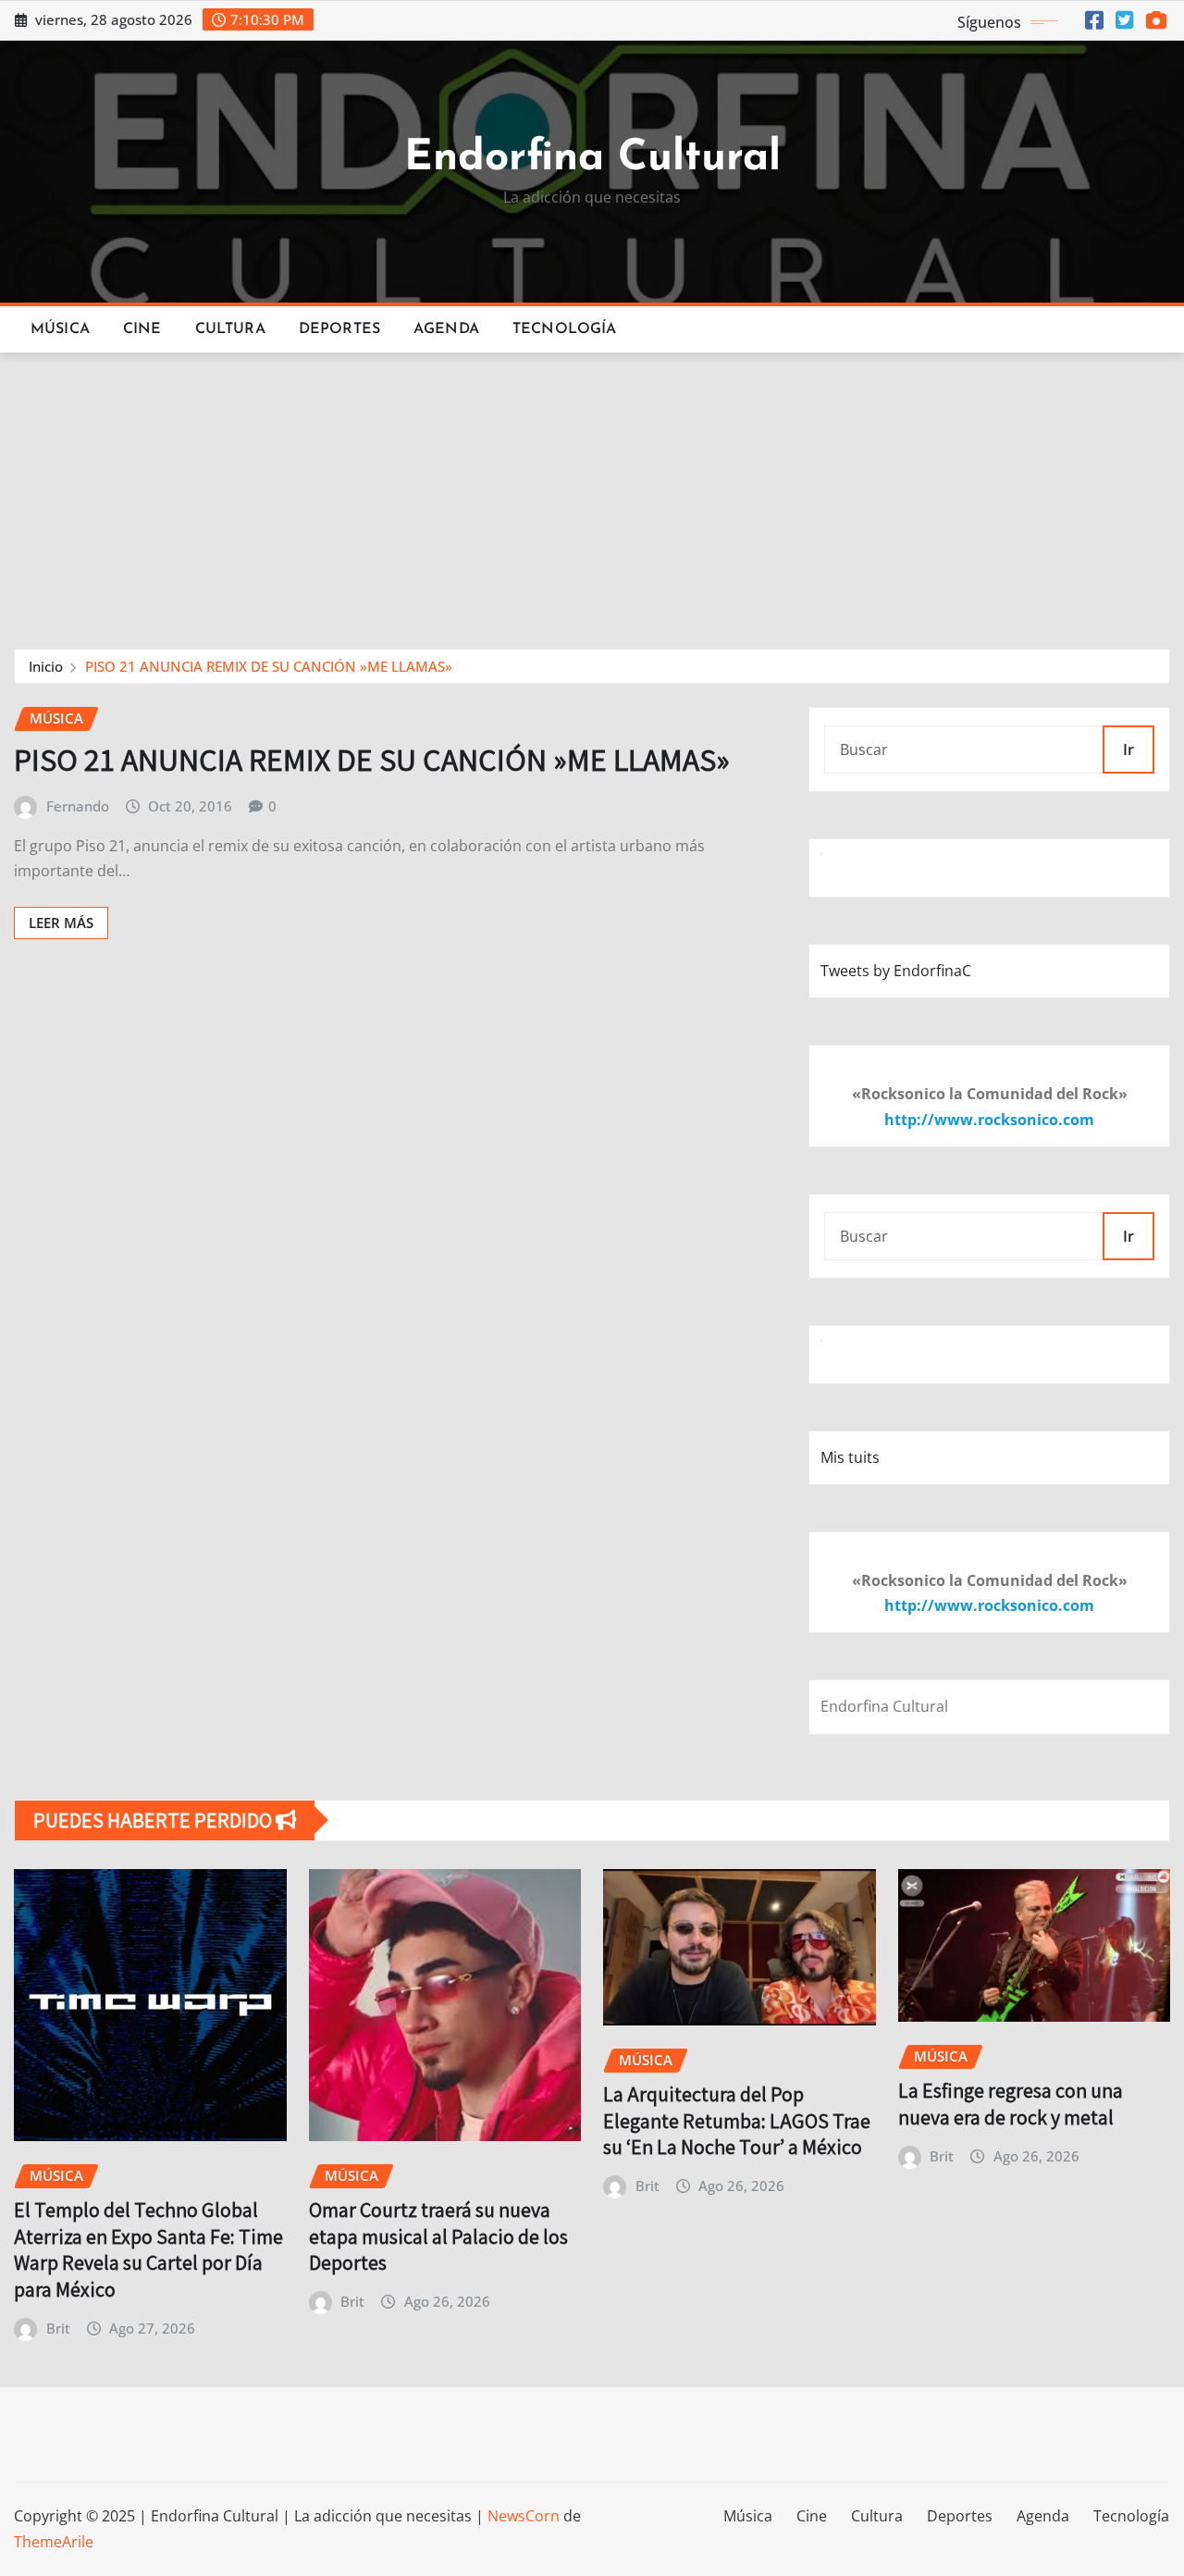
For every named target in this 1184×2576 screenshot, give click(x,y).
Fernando (78, 806)
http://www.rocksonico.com (989, 1120)
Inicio (46, 666)
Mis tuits (850, 1457)
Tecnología (565, 329)
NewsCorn (524, 2516)
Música (60, 329)
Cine (142, 329)
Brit (58, 2328)
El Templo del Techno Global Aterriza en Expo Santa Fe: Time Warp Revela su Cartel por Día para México (148, 2249)
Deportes (339, 329)
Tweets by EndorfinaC (896, 971)
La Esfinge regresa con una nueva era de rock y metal (1011, 2104)
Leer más (61, 923)
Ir (1128, 749)
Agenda (446, 329)
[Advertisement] (592, 492)
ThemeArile (54, 2542)
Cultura (230, 329)
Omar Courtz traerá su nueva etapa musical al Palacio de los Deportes (438, 2236)
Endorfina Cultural (592, 159)
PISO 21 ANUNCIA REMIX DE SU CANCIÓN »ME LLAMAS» (269, 666)
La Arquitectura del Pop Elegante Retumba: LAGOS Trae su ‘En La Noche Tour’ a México (737, 2120)
